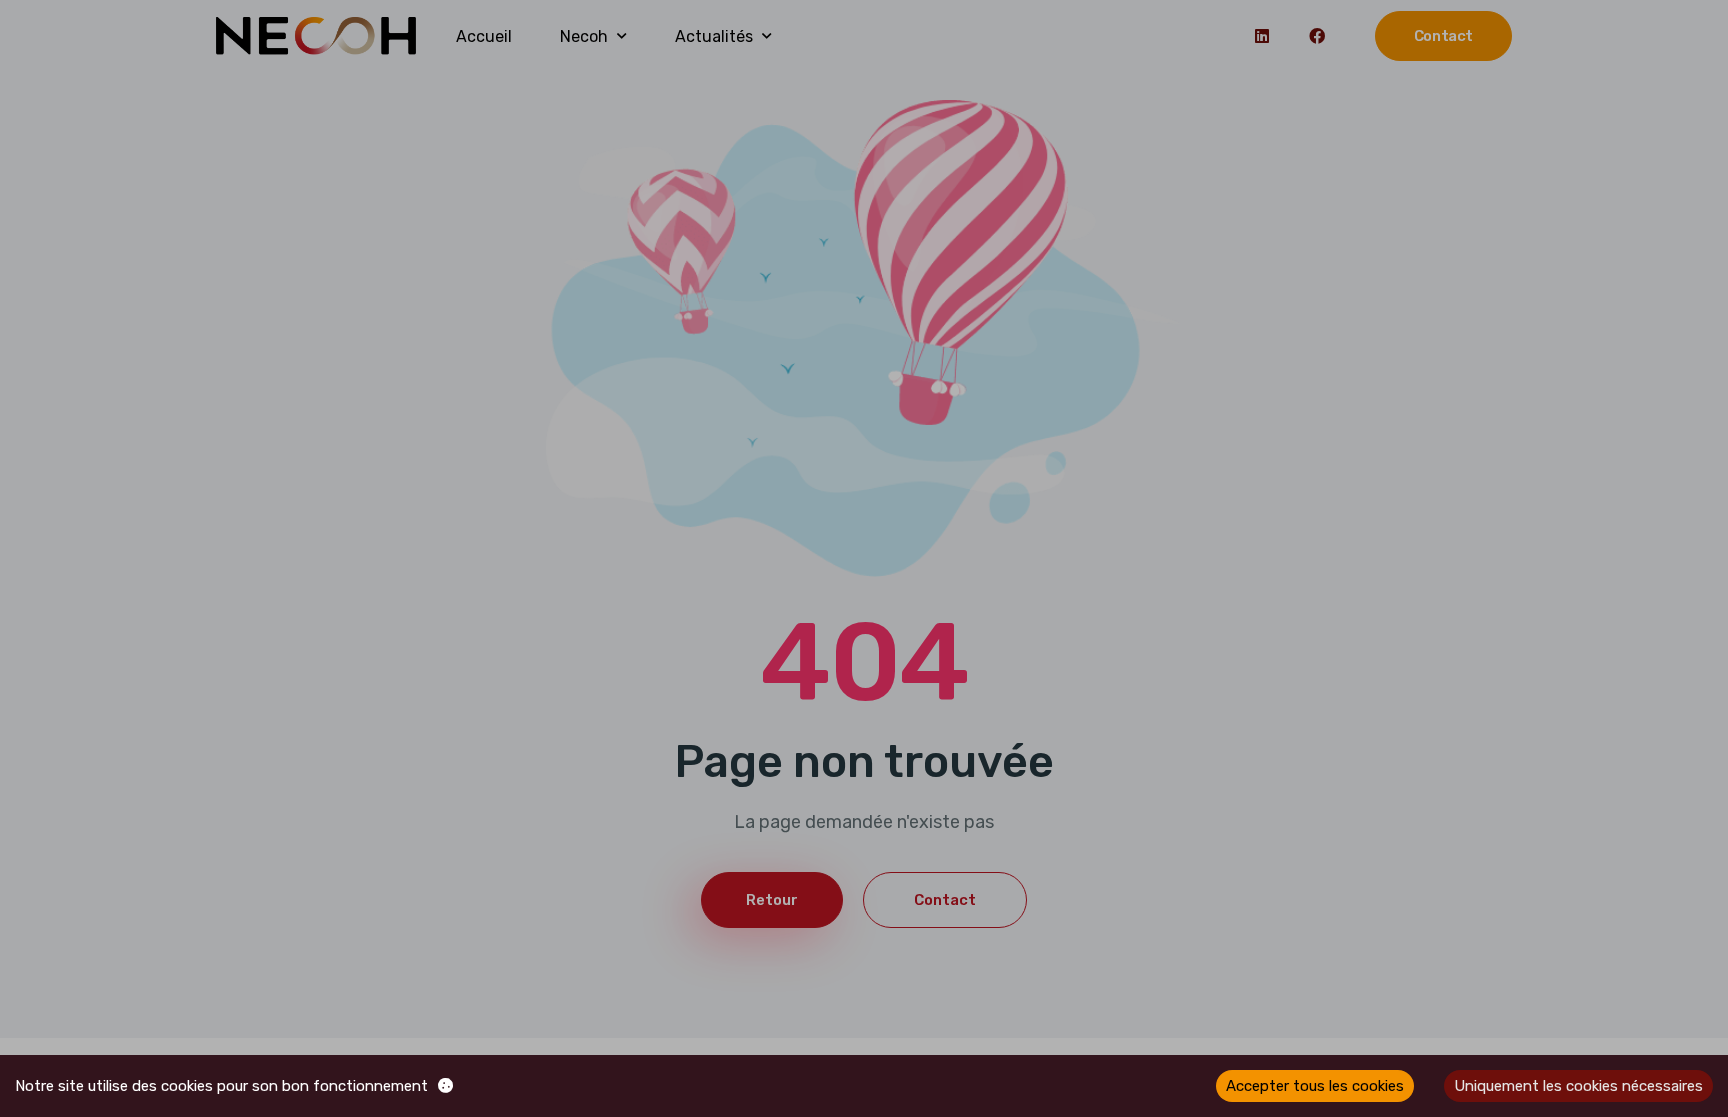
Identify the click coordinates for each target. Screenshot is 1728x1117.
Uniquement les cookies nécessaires (1578, 1086)
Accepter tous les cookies (1315, 1086)
